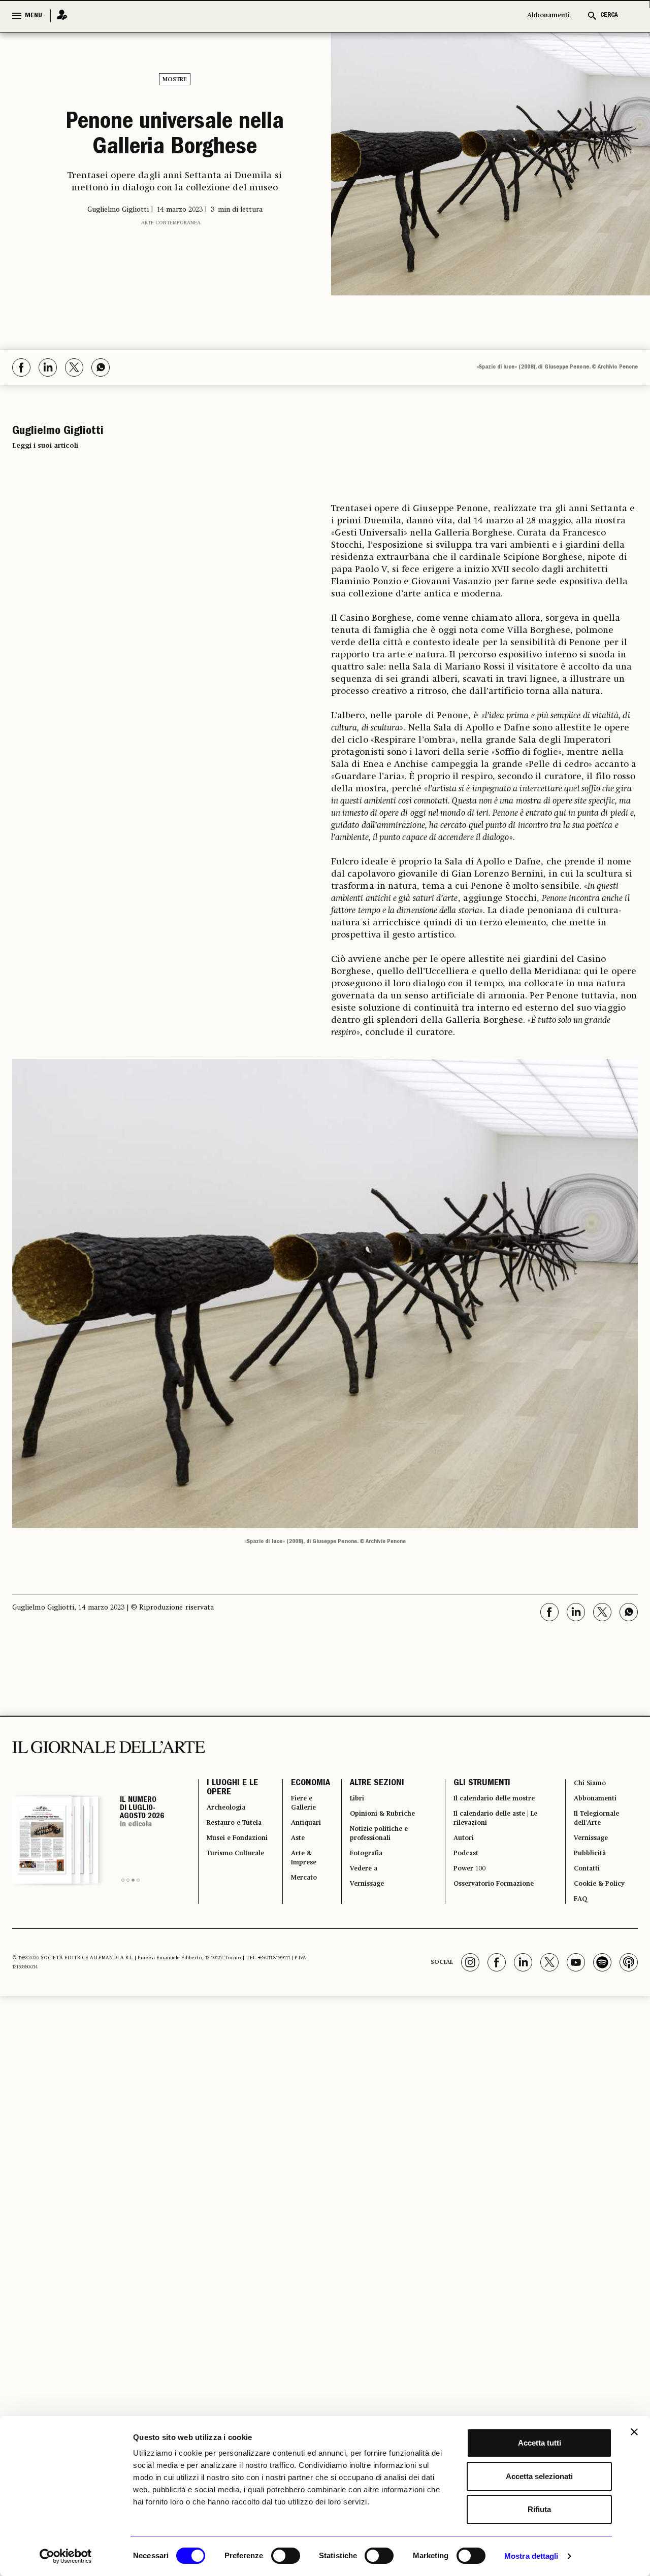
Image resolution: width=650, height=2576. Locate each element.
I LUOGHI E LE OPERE (232, 1791)
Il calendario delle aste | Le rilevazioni (494, 1828)
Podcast (461, 1870)
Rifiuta (539, 2509)
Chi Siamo (589, 1785)
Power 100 (466, 1889)
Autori (458, 1852)
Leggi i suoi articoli (45, 446)
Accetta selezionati (539, 2476)
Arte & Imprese (296, 1877)
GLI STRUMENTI (474, 1785)
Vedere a (357, 1889)
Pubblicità (590, 1870)
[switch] (286, 2556)
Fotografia (360, 1870)
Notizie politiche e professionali (375, 1846)
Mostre (175, 80)
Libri (348, 1803)
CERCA (609, 15)
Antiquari (297, 1834)
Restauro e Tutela (228, 1840)
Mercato (295, 1901)
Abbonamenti (548, 15)
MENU (34, 16)
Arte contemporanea (171, 270)
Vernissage (361, 1907)
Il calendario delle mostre (498, 1803)
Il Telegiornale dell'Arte (599, 1828)
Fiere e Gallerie (295, 1810)
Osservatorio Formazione (496, 1907)
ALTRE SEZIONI (366, 1785)
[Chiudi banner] (634, 2432)
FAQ (578, 1925)
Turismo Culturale (226, 1901)
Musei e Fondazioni (229, 1870)
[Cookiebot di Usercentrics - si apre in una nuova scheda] (66, 2556)
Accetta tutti (540, 2443)
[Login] (59, 15)
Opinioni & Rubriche (380, 1822)
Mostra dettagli (531, 2556)
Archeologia (231, 1816)
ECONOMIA (298, 1785)
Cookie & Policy (600, 1907)
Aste (287, 1852)
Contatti (586, 1889)
